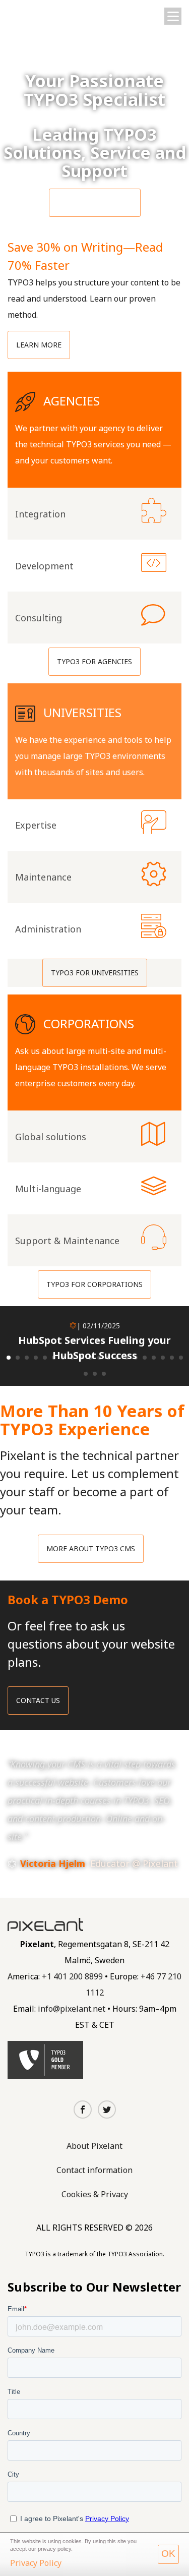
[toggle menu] (173, 16)
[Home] (47, 13)
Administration (94, 929)
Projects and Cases (95, 202)
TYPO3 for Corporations (94, 1284)
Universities (94, 741)
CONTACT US (38, 1700)
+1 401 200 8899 (72, 1976)
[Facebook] (83, 2110)
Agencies (94, 430)
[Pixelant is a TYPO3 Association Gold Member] (45, 2060)
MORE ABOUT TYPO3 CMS (91, 1548)
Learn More (39, 345)
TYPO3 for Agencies (94, 661)
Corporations (94, 1052)
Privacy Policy (36, 2563)
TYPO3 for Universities (95, 973)
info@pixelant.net (72, 2009)
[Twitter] (107, 2110)
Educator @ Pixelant (134, 1863)
